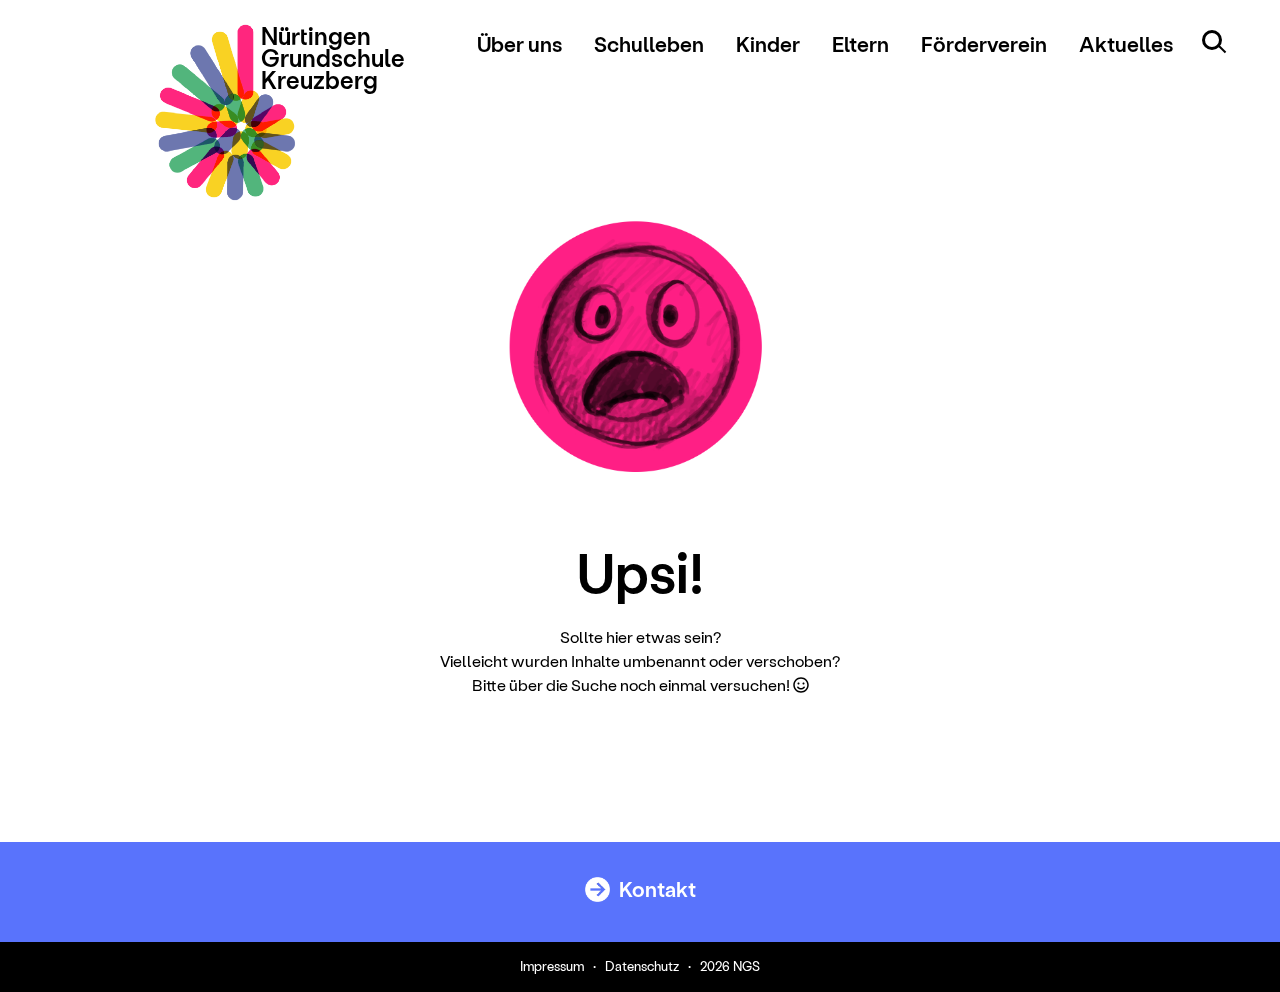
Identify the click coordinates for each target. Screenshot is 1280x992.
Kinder (768, 43)
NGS (746, 965)
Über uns (519, 43)
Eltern (860, 43)
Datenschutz (642, 965)
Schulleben (649, 43)
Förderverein (984, 43)
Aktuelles (1126, 43)
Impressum (552, 965)
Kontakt (655, 889)
